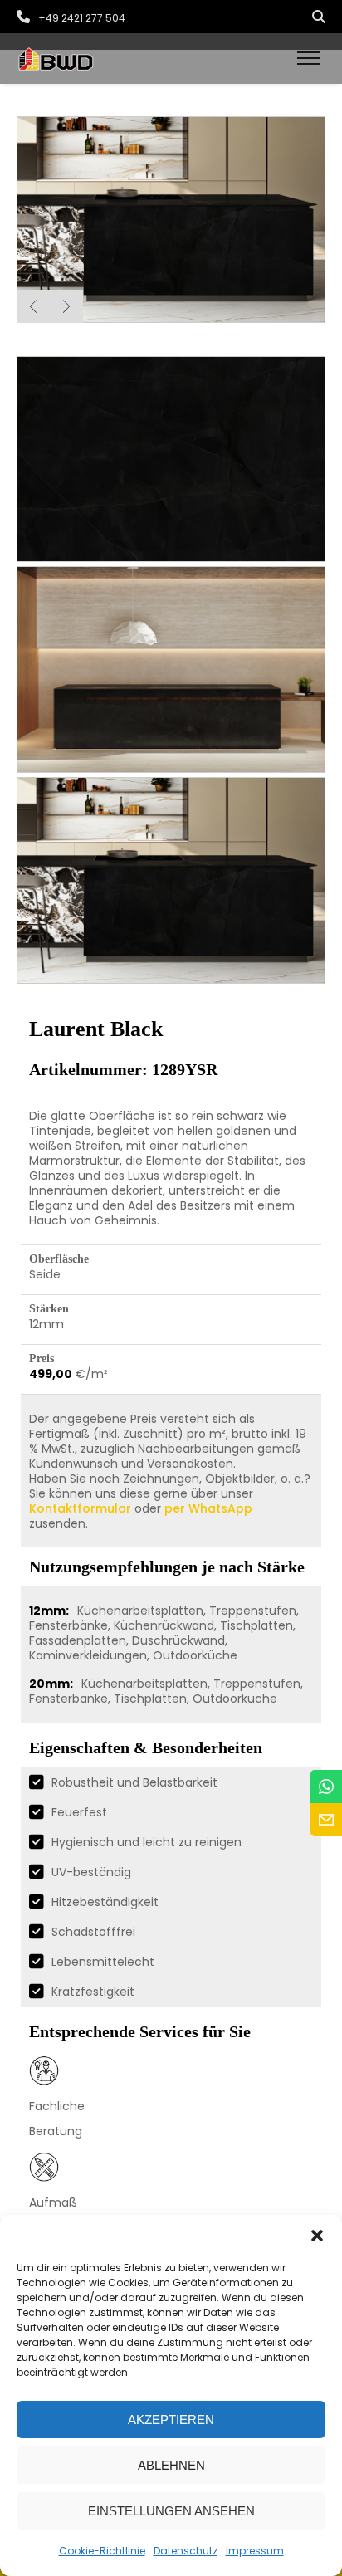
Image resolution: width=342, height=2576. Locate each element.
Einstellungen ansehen (171, 2511)
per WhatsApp (208, 1508)
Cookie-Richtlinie (102, 2551)
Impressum (255, 2551)
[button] (317, 2236)
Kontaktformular (80, 1508)
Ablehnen (171, 2465)
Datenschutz (186, 2551)
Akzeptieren (171, 2420)
